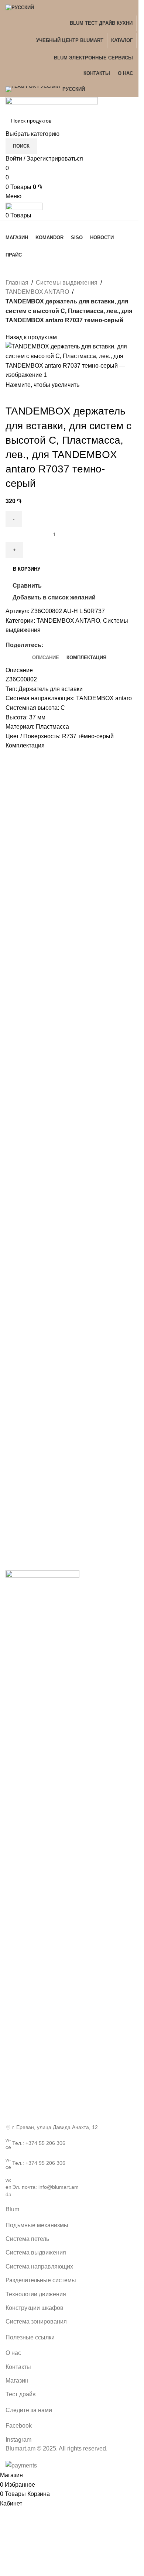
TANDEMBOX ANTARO (37, 292)
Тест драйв (21, 2394)
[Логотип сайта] (52, 104)
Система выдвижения (36, 2252)
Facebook (19, 2426)
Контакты (18, 2367)
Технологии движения (36, 2294)
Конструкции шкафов (35, 2308)
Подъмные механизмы (37, 2225)
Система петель (27, 2239)
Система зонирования (36, 2322)
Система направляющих (39, 2267)
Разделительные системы (41, 2280)
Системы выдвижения (67, 283)
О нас (13, 2353)
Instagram (18, 2440)
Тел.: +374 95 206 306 (39, 2163)
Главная (17, 283)
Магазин (17, 2381)
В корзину (27, 569)
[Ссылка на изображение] (42, 1846)
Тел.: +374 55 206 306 (39, 2143)
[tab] (46, 658)
